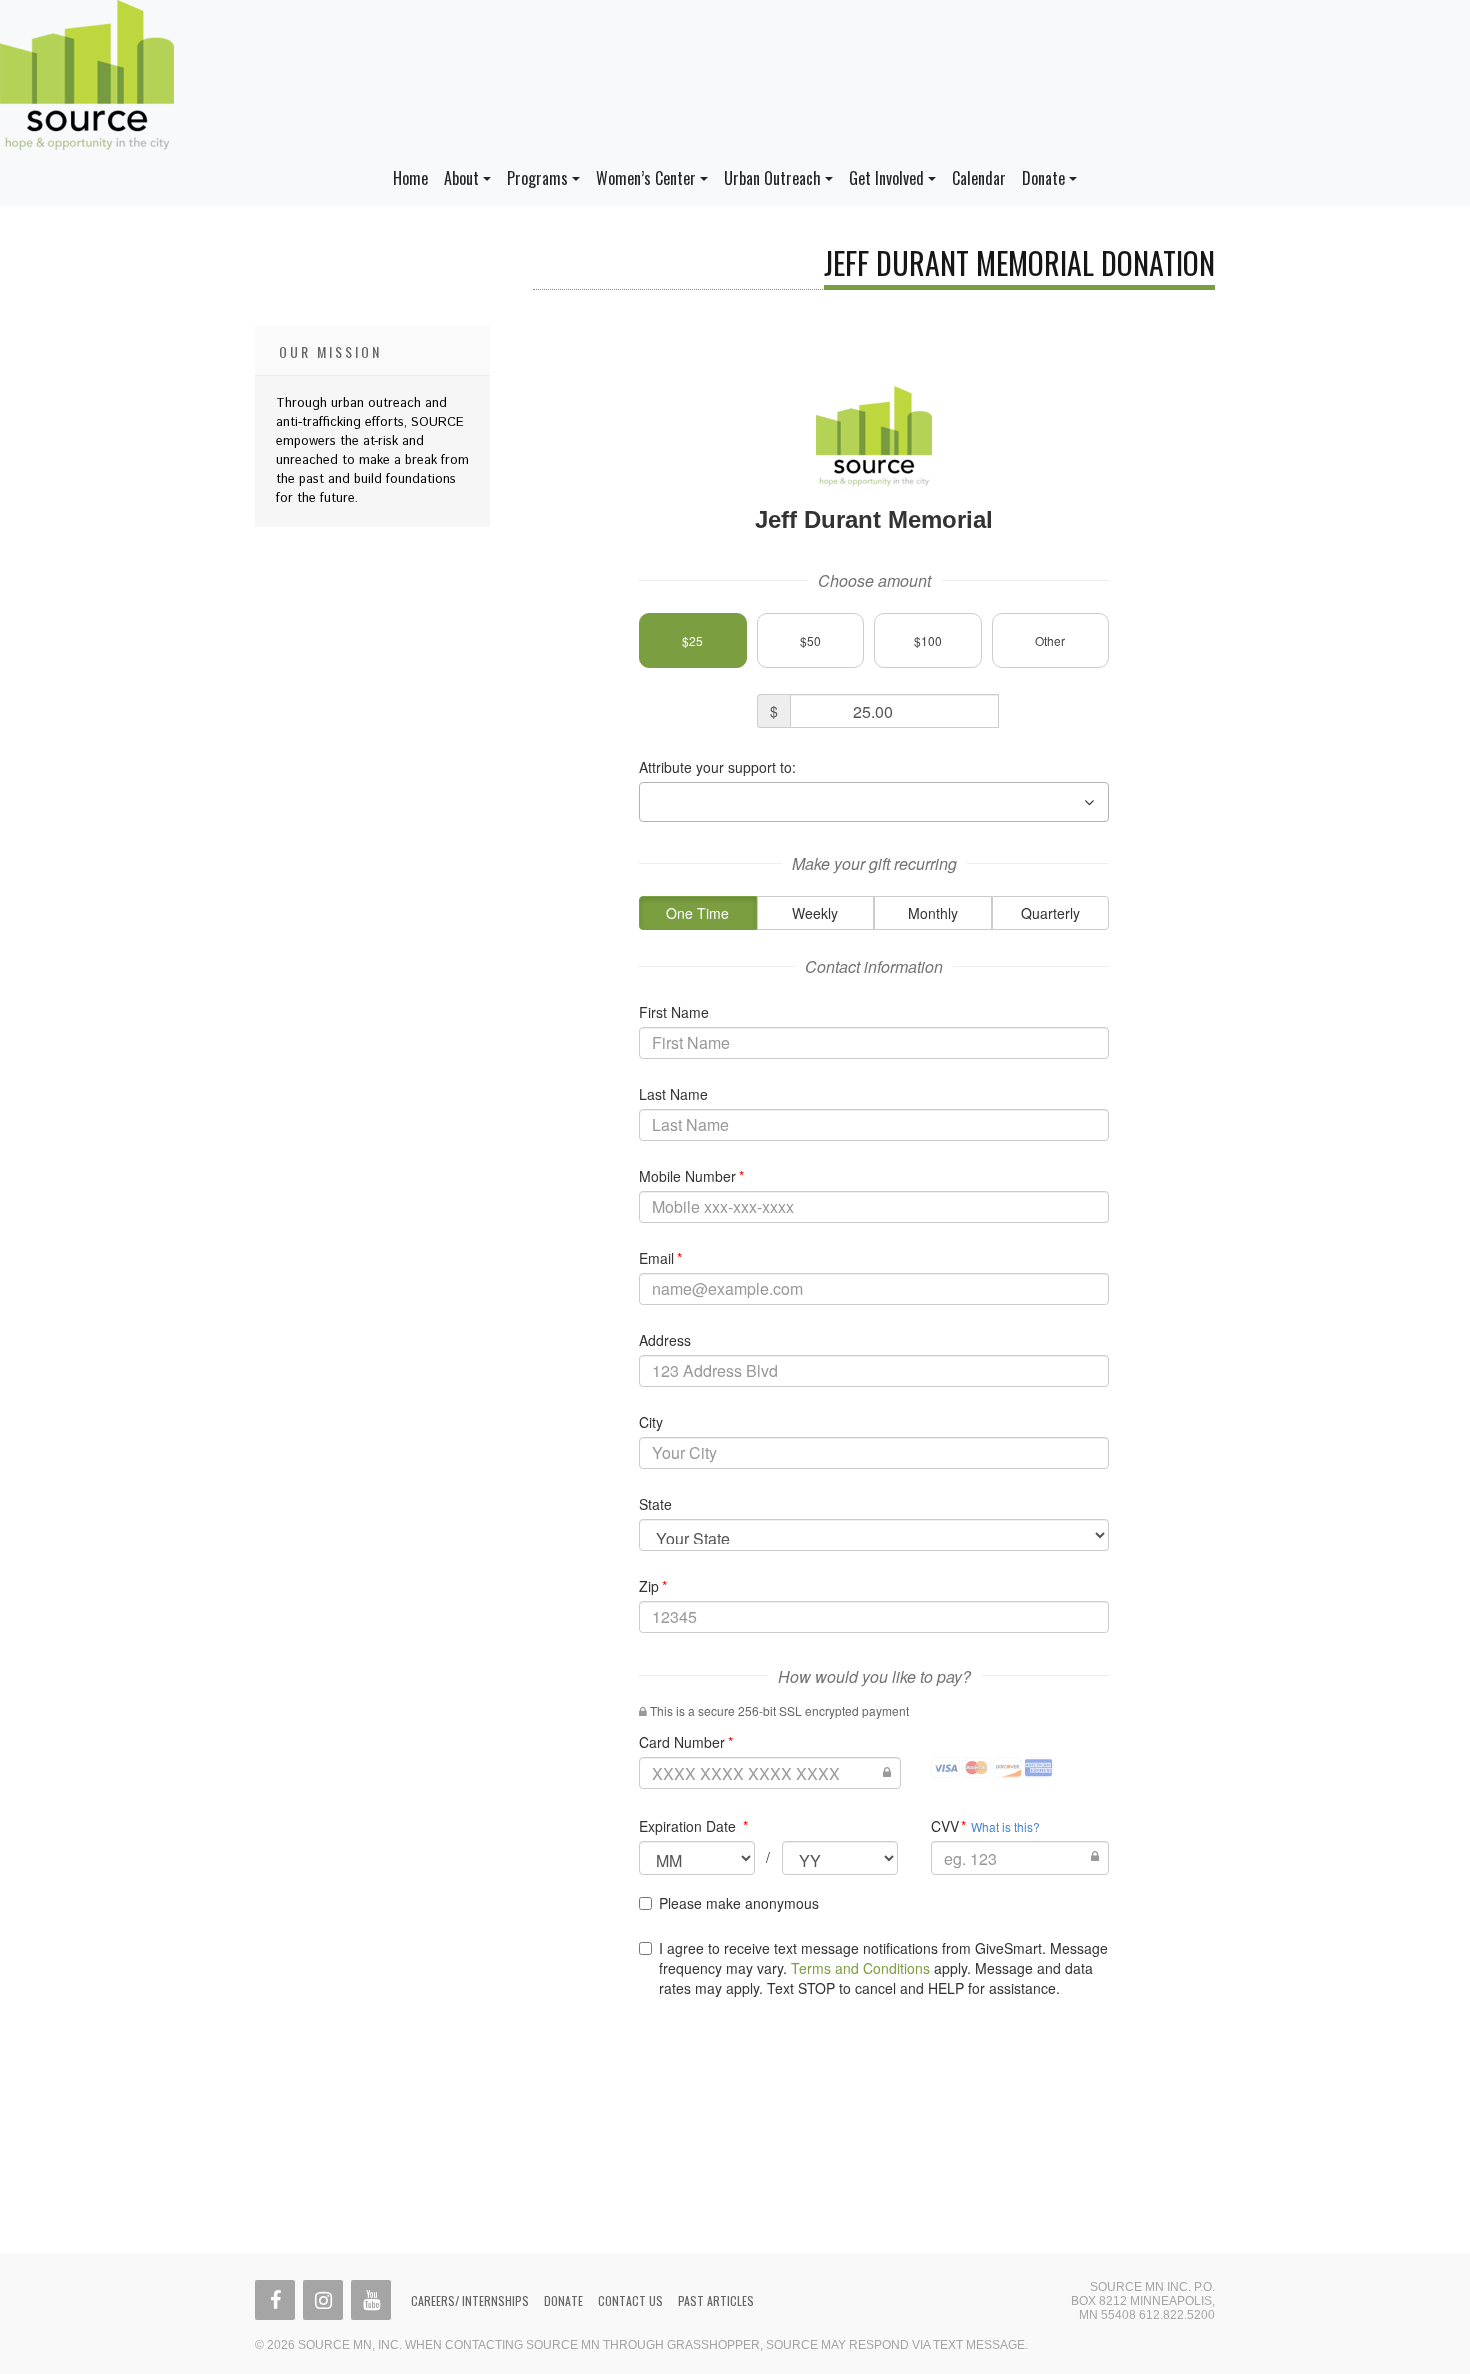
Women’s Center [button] (646, 178)
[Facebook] (275, 2300)
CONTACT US (630, 2300)
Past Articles (716, 2300)
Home (410, 178)
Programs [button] (537, 178)
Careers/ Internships (470, 2300)
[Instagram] (323, 2300)
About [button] (461, 178)
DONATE (563, 2300)
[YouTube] (371, 2300)
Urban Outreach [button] (772, 178)
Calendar (979, 178)
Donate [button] (1043, 178)
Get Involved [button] (886, 178)
